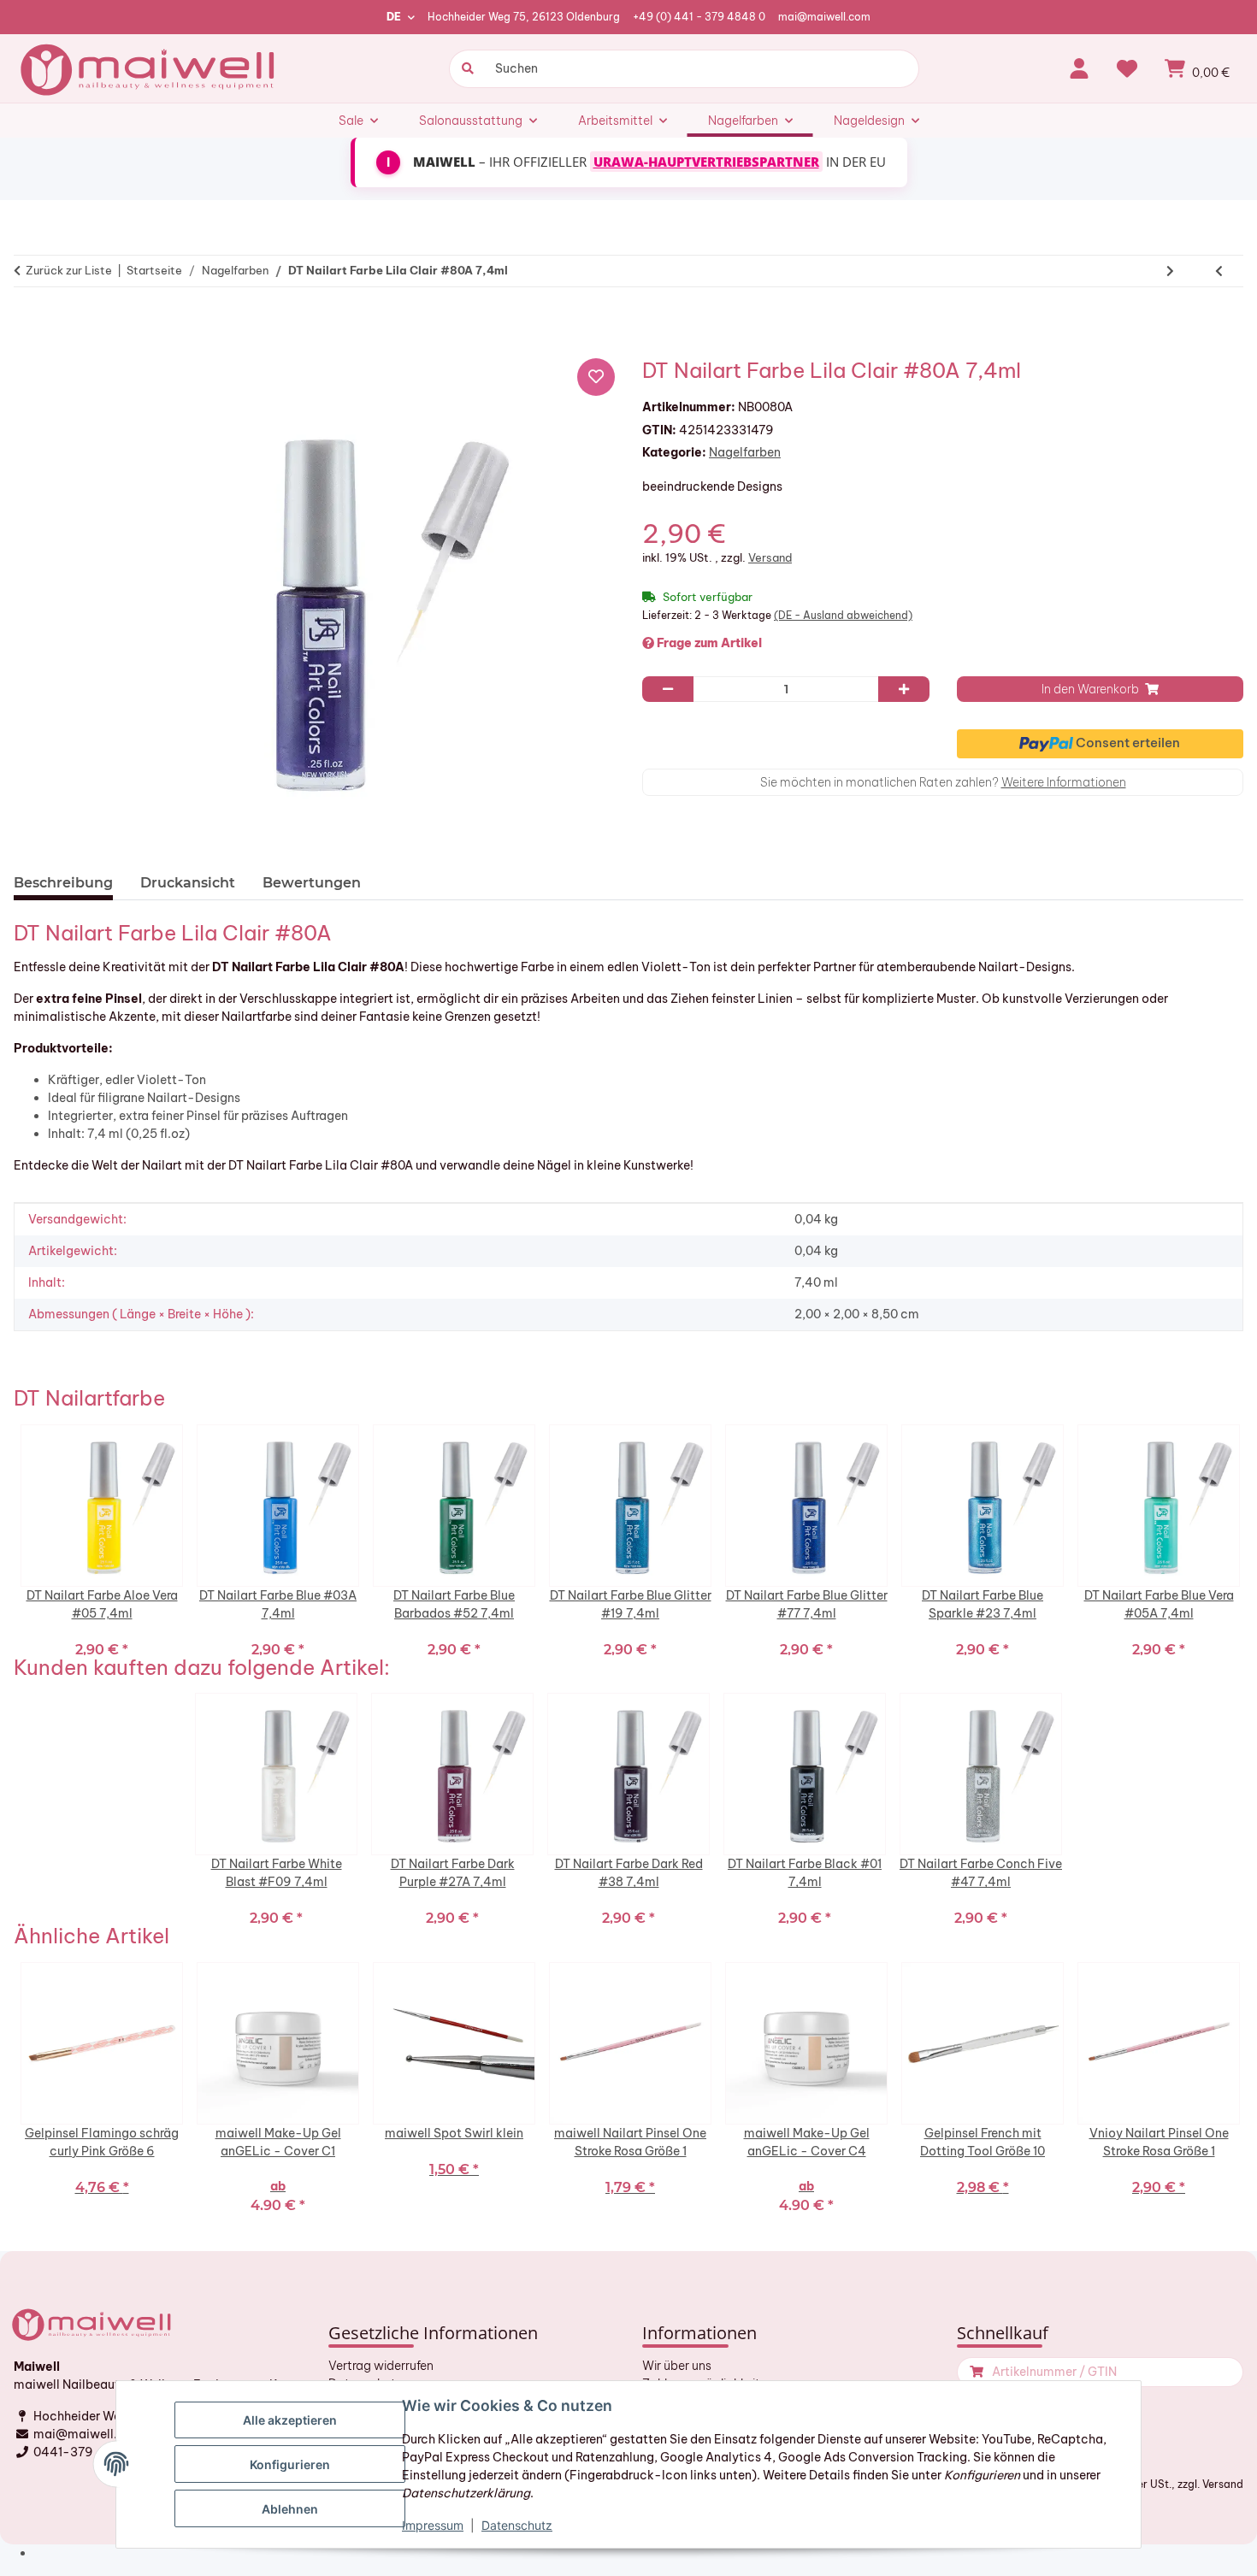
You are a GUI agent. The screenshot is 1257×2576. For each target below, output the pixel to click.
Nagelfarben (745, 452)
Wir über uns (677, 2366)
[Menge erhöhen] (904, 689)
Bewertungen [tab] (312, 883)
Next (1248, 1540)
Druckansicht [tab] (188, 883)
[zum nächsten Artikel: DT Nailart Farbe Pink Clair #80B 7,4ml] (1170, 271)
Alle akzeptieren (290, 2420)
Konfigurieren (290, 2464)
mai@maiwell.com (824, 17)
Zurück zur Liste (69, 270)
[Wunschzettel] (1127, 68)
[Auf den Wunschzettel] (596, 377)
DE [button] (394, 17)
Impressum (433, 2525)
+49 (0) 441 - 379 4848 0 (699, 17)
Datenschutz (517, 2525)
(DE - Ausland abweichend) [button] (843, 615)
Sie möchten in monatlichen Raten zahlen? (943, 782)
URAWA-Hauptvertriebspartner (706, 162)
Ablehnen (290, 2509)
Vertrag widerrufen (381, 2366)
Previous (9, 1540)
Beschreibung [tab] (63, 883)
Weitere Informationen (1064, 782)
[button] (1079, 68)
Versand (770, 557)
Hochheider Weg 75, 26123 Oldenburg (524, 17)
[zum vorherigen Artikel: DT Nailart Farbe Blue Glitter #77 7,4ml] (1219, 271)
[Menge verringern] (668, 689)
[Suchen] (466, 69)
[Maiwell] (150, 68)
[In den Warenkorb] (34, 324)
